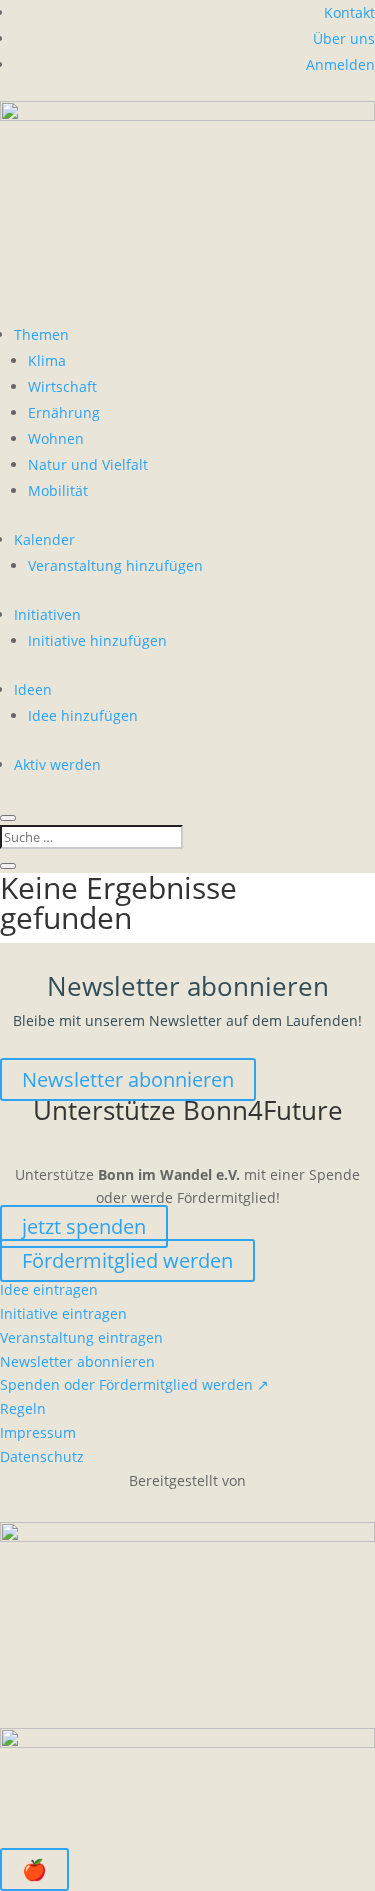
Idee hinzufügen (83, 715)
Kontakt (349, 12)
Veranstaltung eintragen (81, 1337)
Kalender (44, 539)
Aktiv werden (57, 764)
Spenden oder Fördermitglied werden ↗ (134, 1384)
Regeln (23, 1408)
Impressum (38, 1432)
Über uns (344, 38)
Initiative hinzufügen (97, 640)
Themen (41, 334)
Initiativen (47, 614)
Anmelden (340, 64)
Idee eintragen (49, 1289)
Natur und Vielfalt (88, 464)
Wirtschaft (62, 386)
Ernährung (64, 412)
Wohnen (56, 438)
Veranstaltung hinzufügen (115, 565)
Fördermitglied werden (127, 1260)
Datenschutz (42, 1456)
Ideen (33, 689)
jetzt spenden (84, 1226)
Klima (47, 360)
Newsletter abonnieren (128, 1079)
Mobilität (58, 490)
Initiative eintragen (63, 1313)
